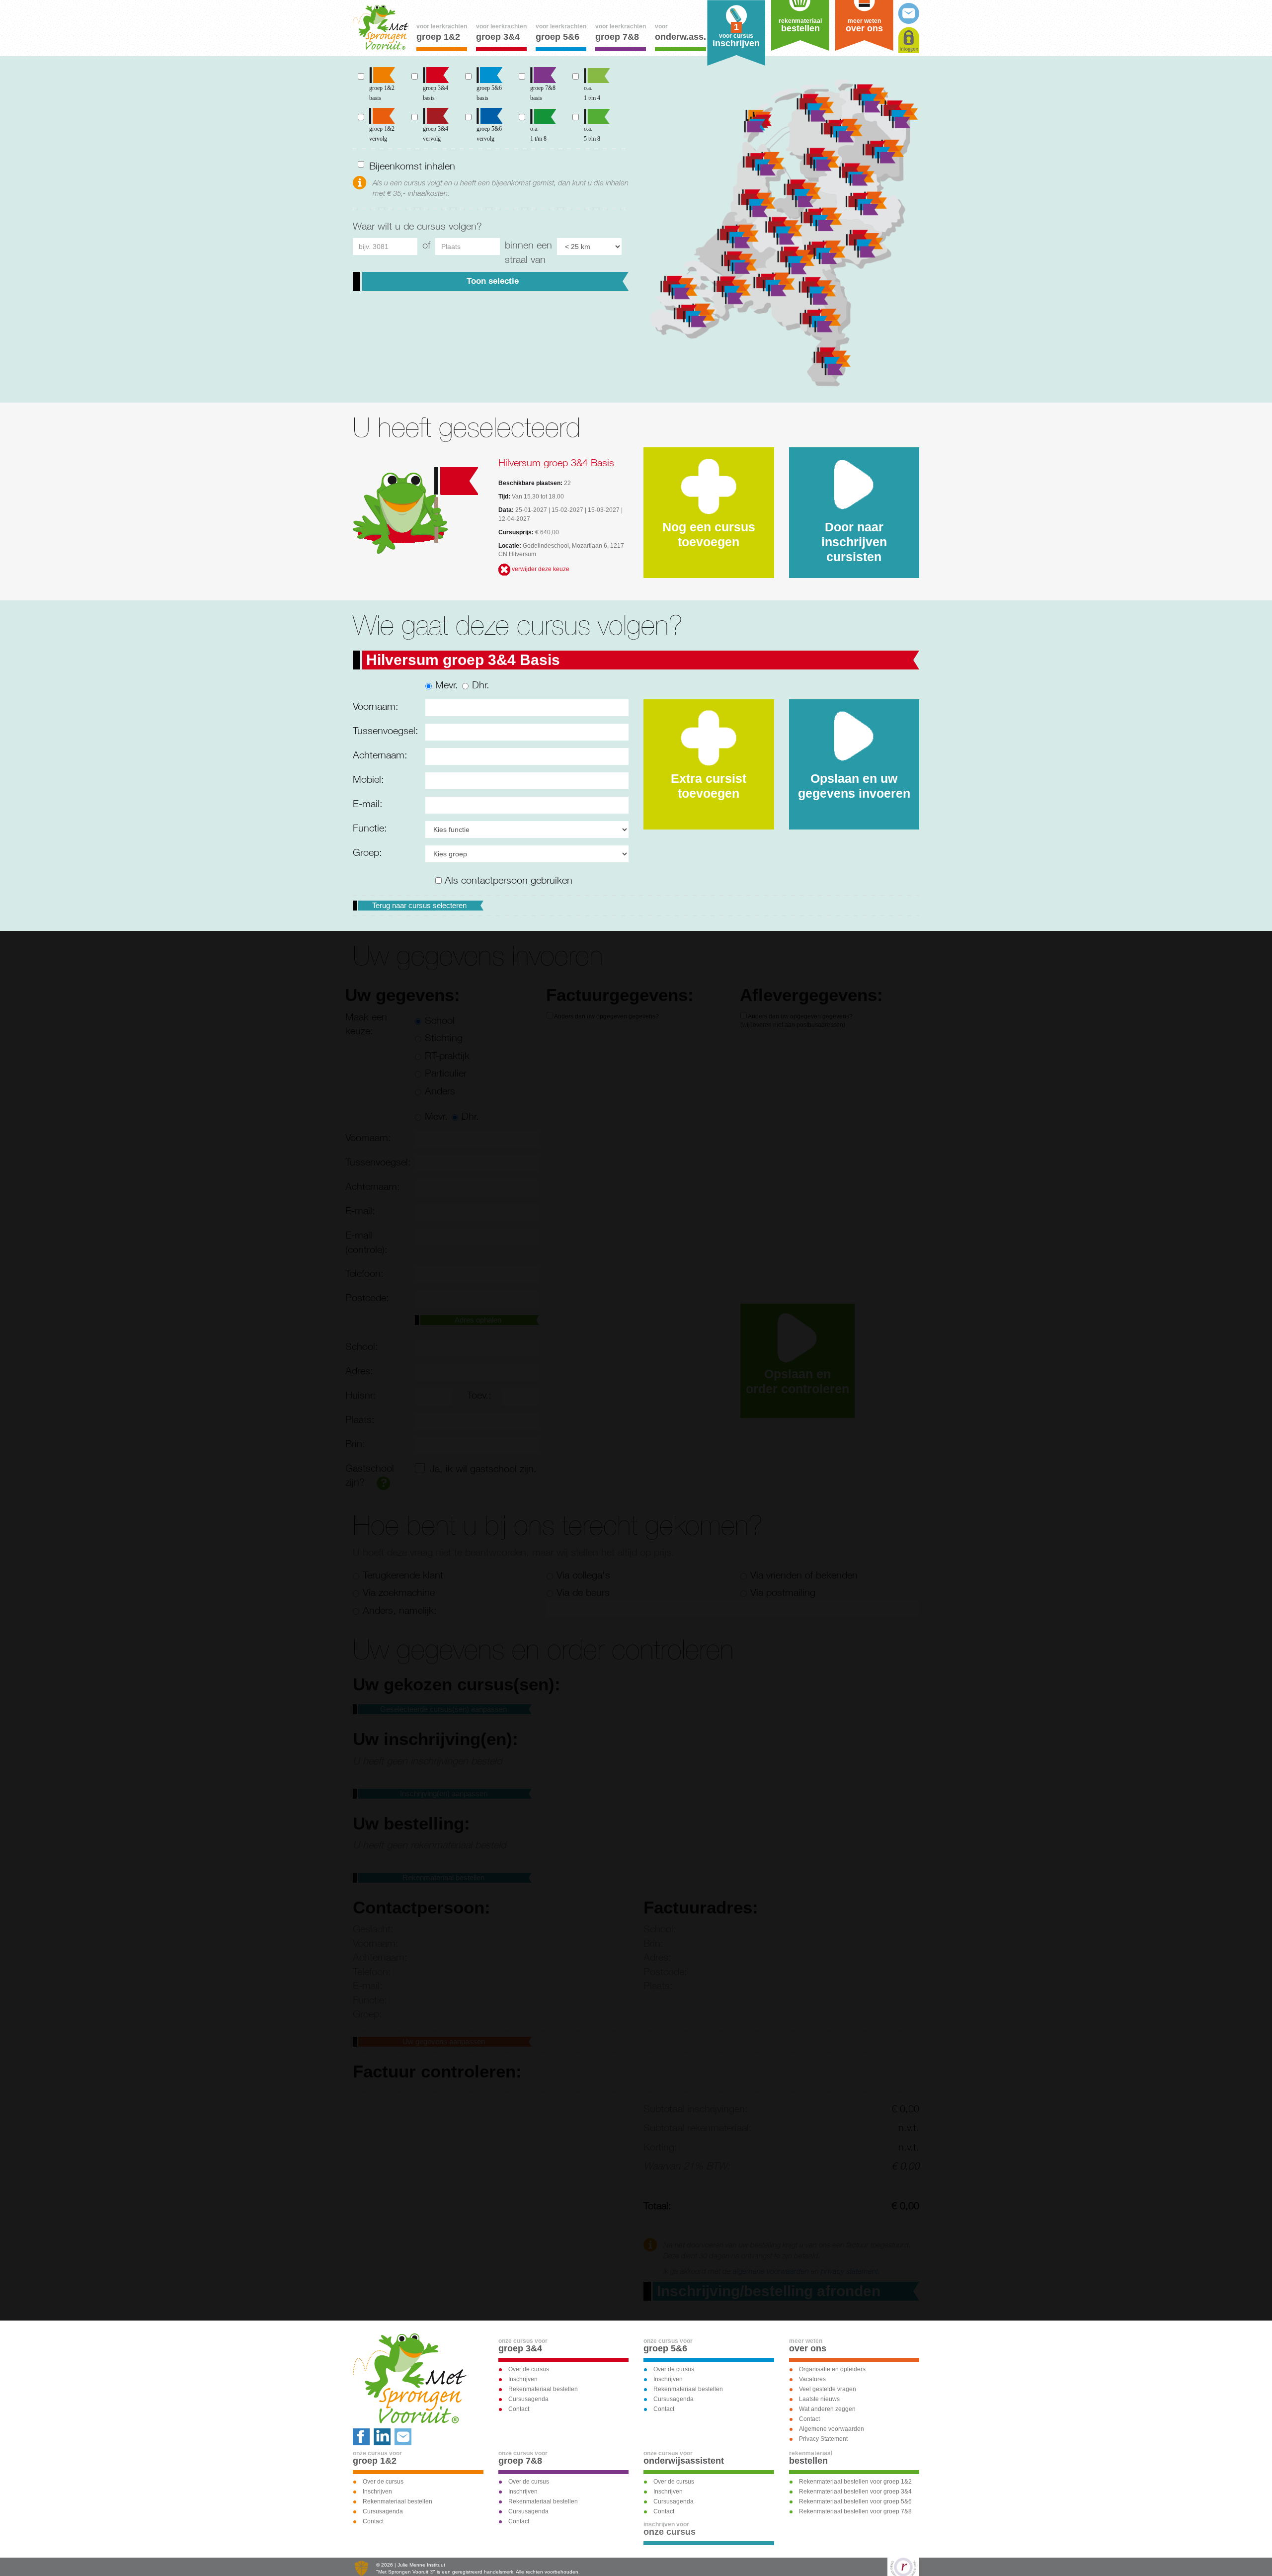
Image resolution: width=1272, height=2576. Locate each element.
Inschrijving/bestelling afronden (769, 2291)
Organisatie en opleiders (832, 2369)
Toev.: (479, 1395)
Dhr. (481, 685)
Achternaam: (380, 755)
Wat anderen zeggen (827, 2409)
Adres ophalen (478, 1320)
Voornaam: (376, 706)
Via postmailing (783, 1592)
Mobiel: (368, 779)
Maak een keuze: (366, 1024)
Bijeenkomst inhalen (412, 166)
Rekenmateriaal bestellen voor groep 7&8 (855, 2511)
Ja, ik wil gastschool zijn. (483, 1468)
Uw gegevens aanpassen (444, 2041)
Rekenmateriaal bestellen (443, 1877)
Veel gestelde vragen (828, 2389)
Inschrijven (523, 2379)
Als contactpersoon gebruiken (507, 880)
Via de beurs (583, 1592)
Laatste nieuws (819, 2399)
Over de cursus (529, 2369)
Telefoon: (364, 1273)
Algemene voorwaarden (832, 2429)
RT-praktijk (447, 1055)
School (440, 1020)
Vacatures (812, 2379)
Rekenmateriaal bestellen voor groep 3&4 (855, 2492)
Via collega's (583, 1575)
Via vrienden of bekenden (804, 1575)
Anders (440, 1091)
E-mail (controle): (366, 1242)
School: (362, 1346)
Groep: (367, 852)
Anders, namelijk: (400, 1610)
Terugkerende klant (403, 1575)
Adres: (359, 1371)
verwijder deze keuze (540, 569)
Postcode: (367, 1297)
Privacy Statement (823, 2439)
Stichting (444, 1038)
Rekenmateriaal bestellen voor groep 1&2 (855, 2482)
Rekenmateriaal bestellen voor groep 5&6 (855, 2501)
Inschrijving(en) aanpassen (444, 1793)
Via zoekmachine (399, 1592)
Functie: (370, 828)
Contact (519, 2409)
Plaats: (360, 1419)
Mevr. (447, 685)
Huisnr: (361, 1395)
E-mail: (368, 803)
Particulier (446, 1073)
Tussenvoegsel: (385, 730)
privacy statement (849, 2271)
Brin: (355, 1444)
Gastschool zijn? (370, 1475)
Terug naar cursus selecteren (419, 905)
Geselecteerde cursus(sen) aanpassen (443, 1709)
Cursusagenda (528, 2399)
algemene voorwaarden (771, 2271)
